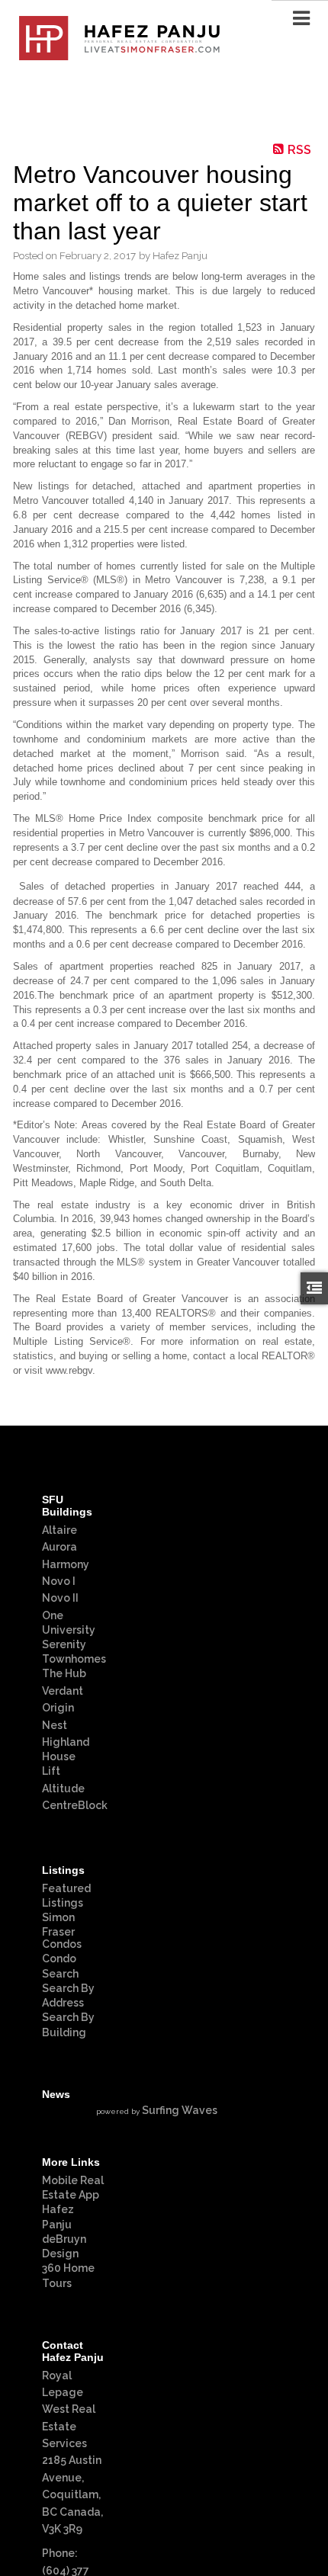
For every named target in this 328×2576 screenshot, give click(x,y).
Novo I (59, 1581)
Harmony (66, 1564)
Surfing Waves (180, 2110)
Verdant (63, 1691)
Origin (58, 1708)
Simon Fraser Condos (62, 1931)
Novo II (60, 1598)
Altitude (63, 1788)
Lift (51, 1771)
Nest (55, 1725)
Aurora (59, 1547)
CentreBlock (75, 1805)
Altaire (59, 1530)
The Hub (64, 1673)
